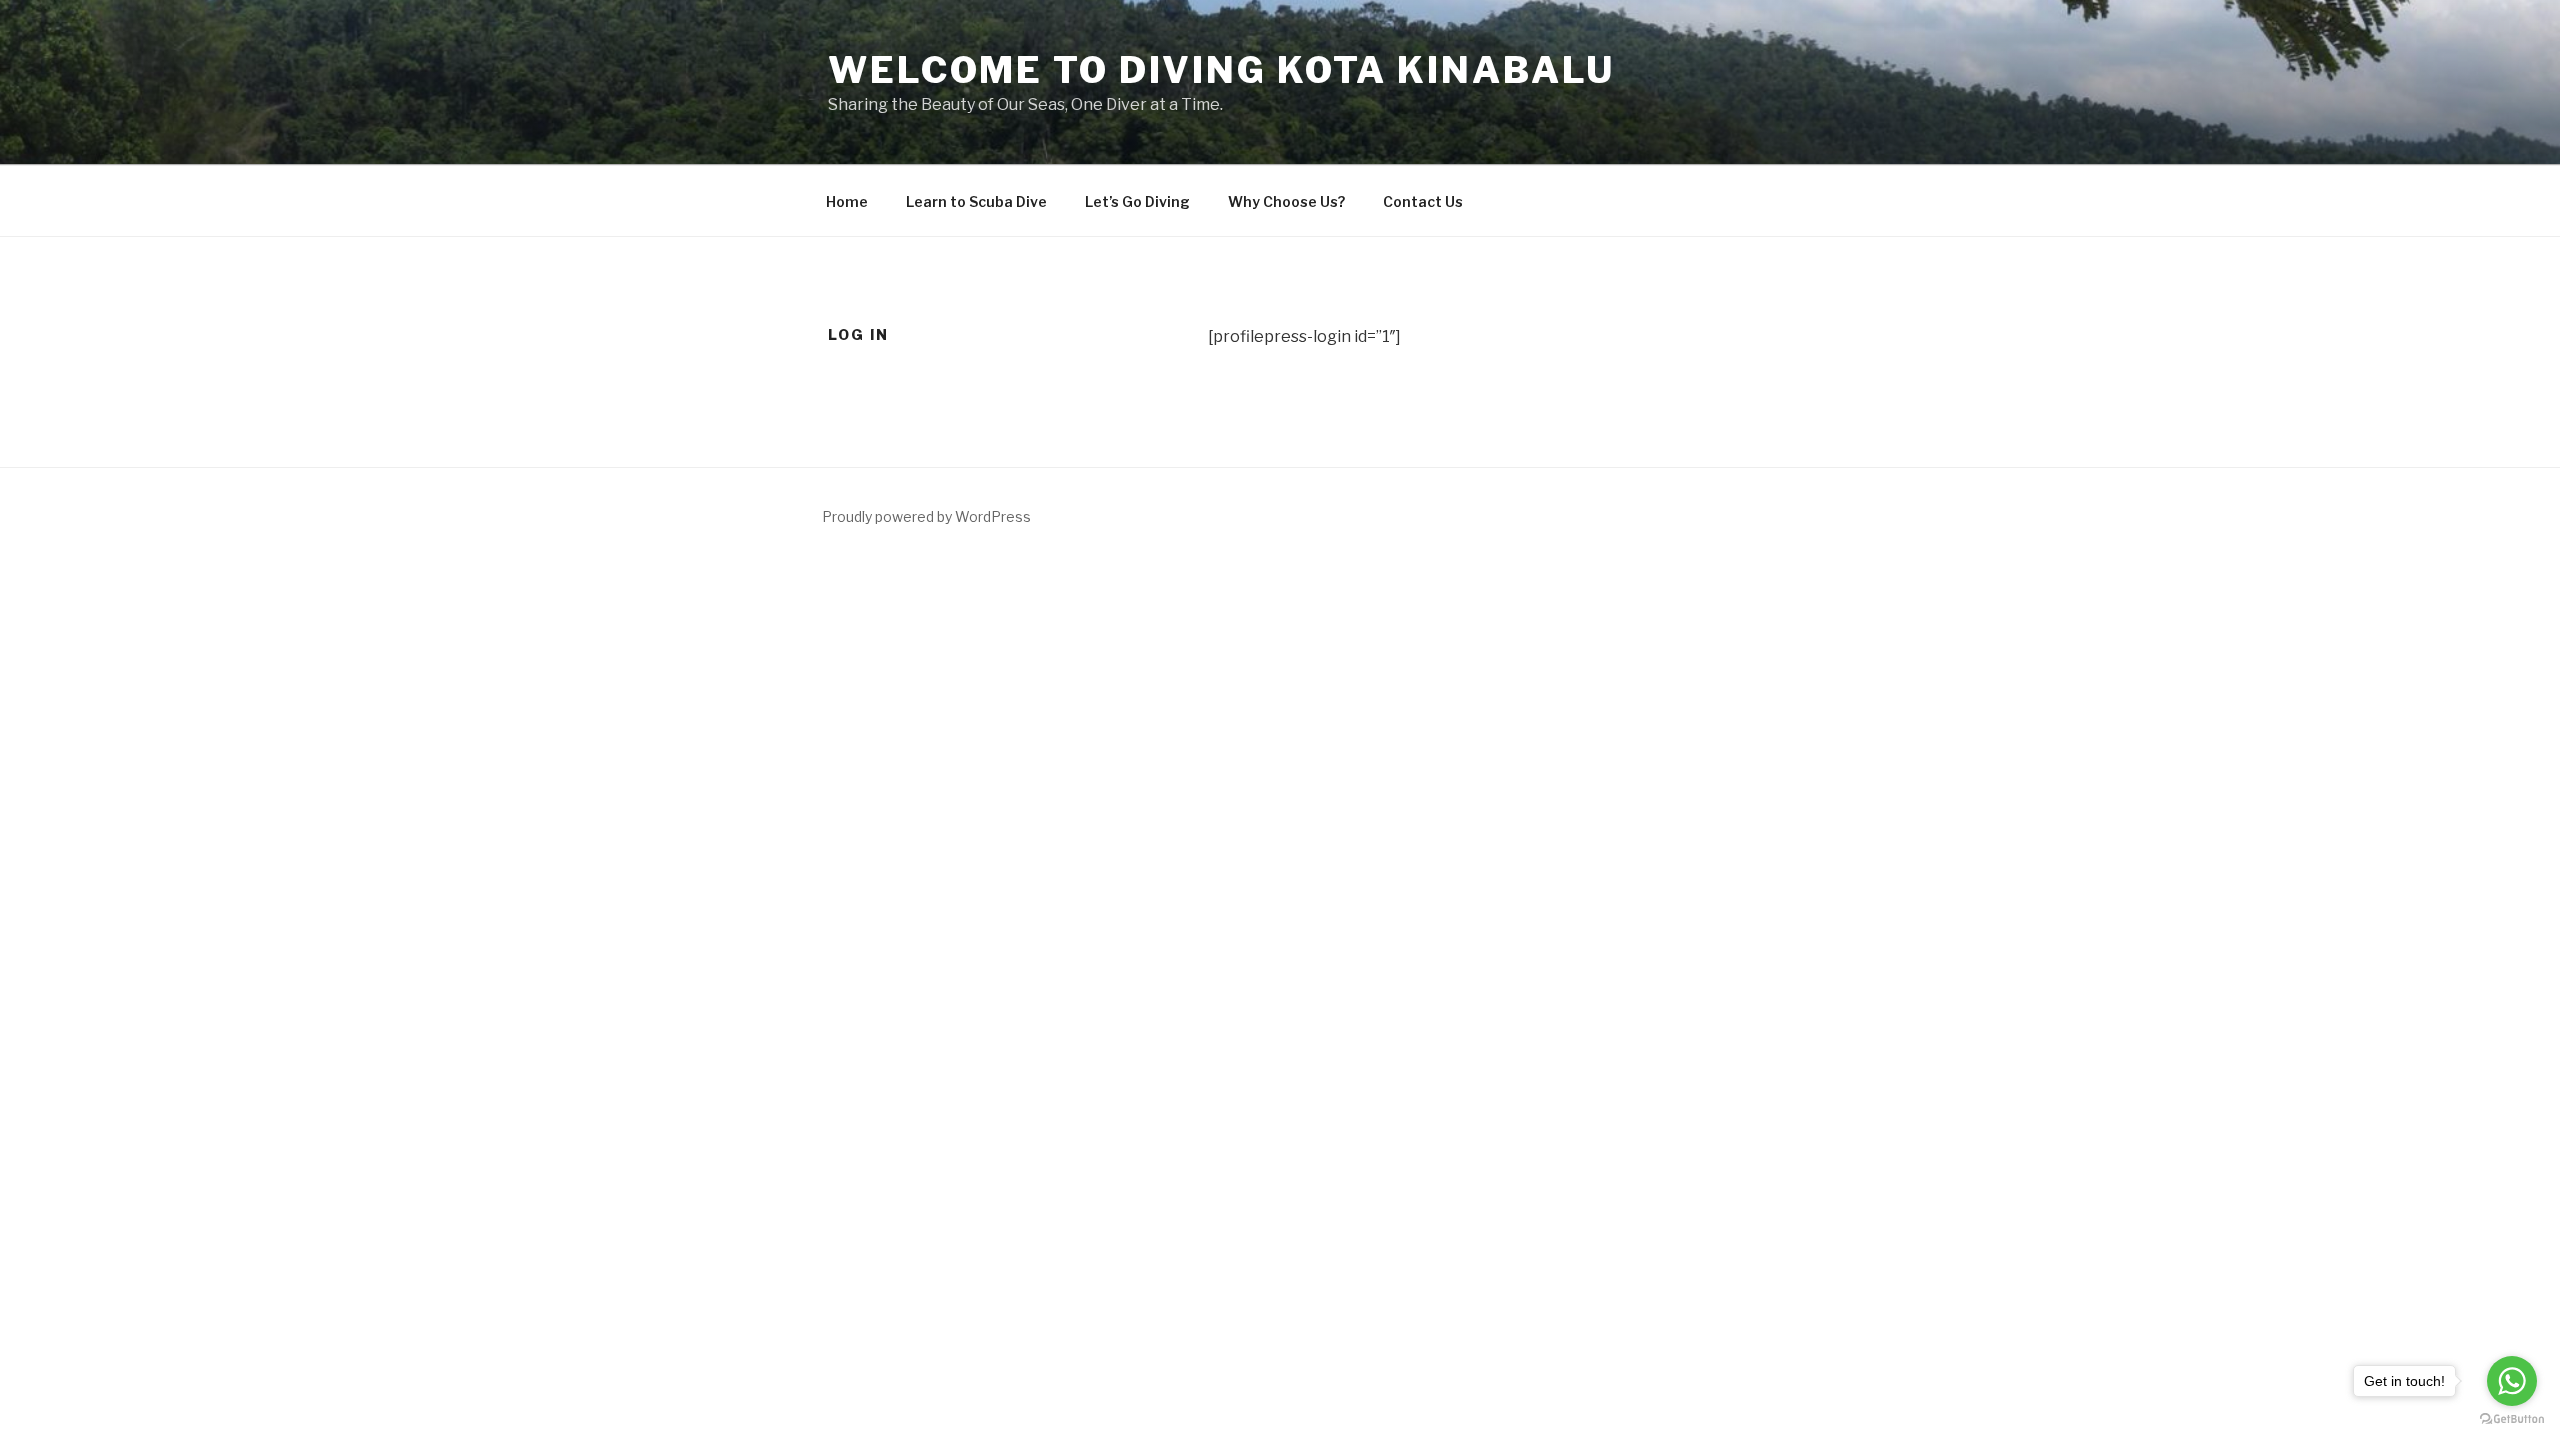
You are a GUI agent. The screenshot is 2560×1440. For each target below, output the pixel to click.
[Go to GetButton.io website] (2512, 1419)
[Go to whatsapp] (2512, 1381)
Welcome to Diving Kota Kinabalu (1221, 70)
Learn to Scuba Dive (976, 201)
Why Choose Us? (1286, 201)
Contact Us (1423, 201)
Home (847, 201)
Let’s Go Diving (1137, 201)
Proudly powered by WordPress (926, 516)
